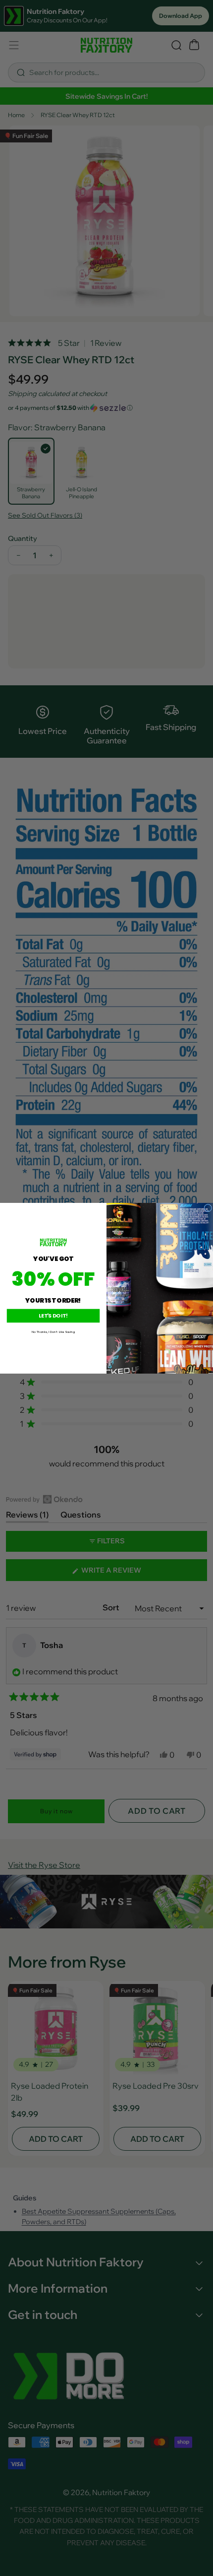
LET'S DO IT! (53, 1316)
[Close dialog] (208, 1208)
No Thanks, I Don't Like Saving (53, 1332)
